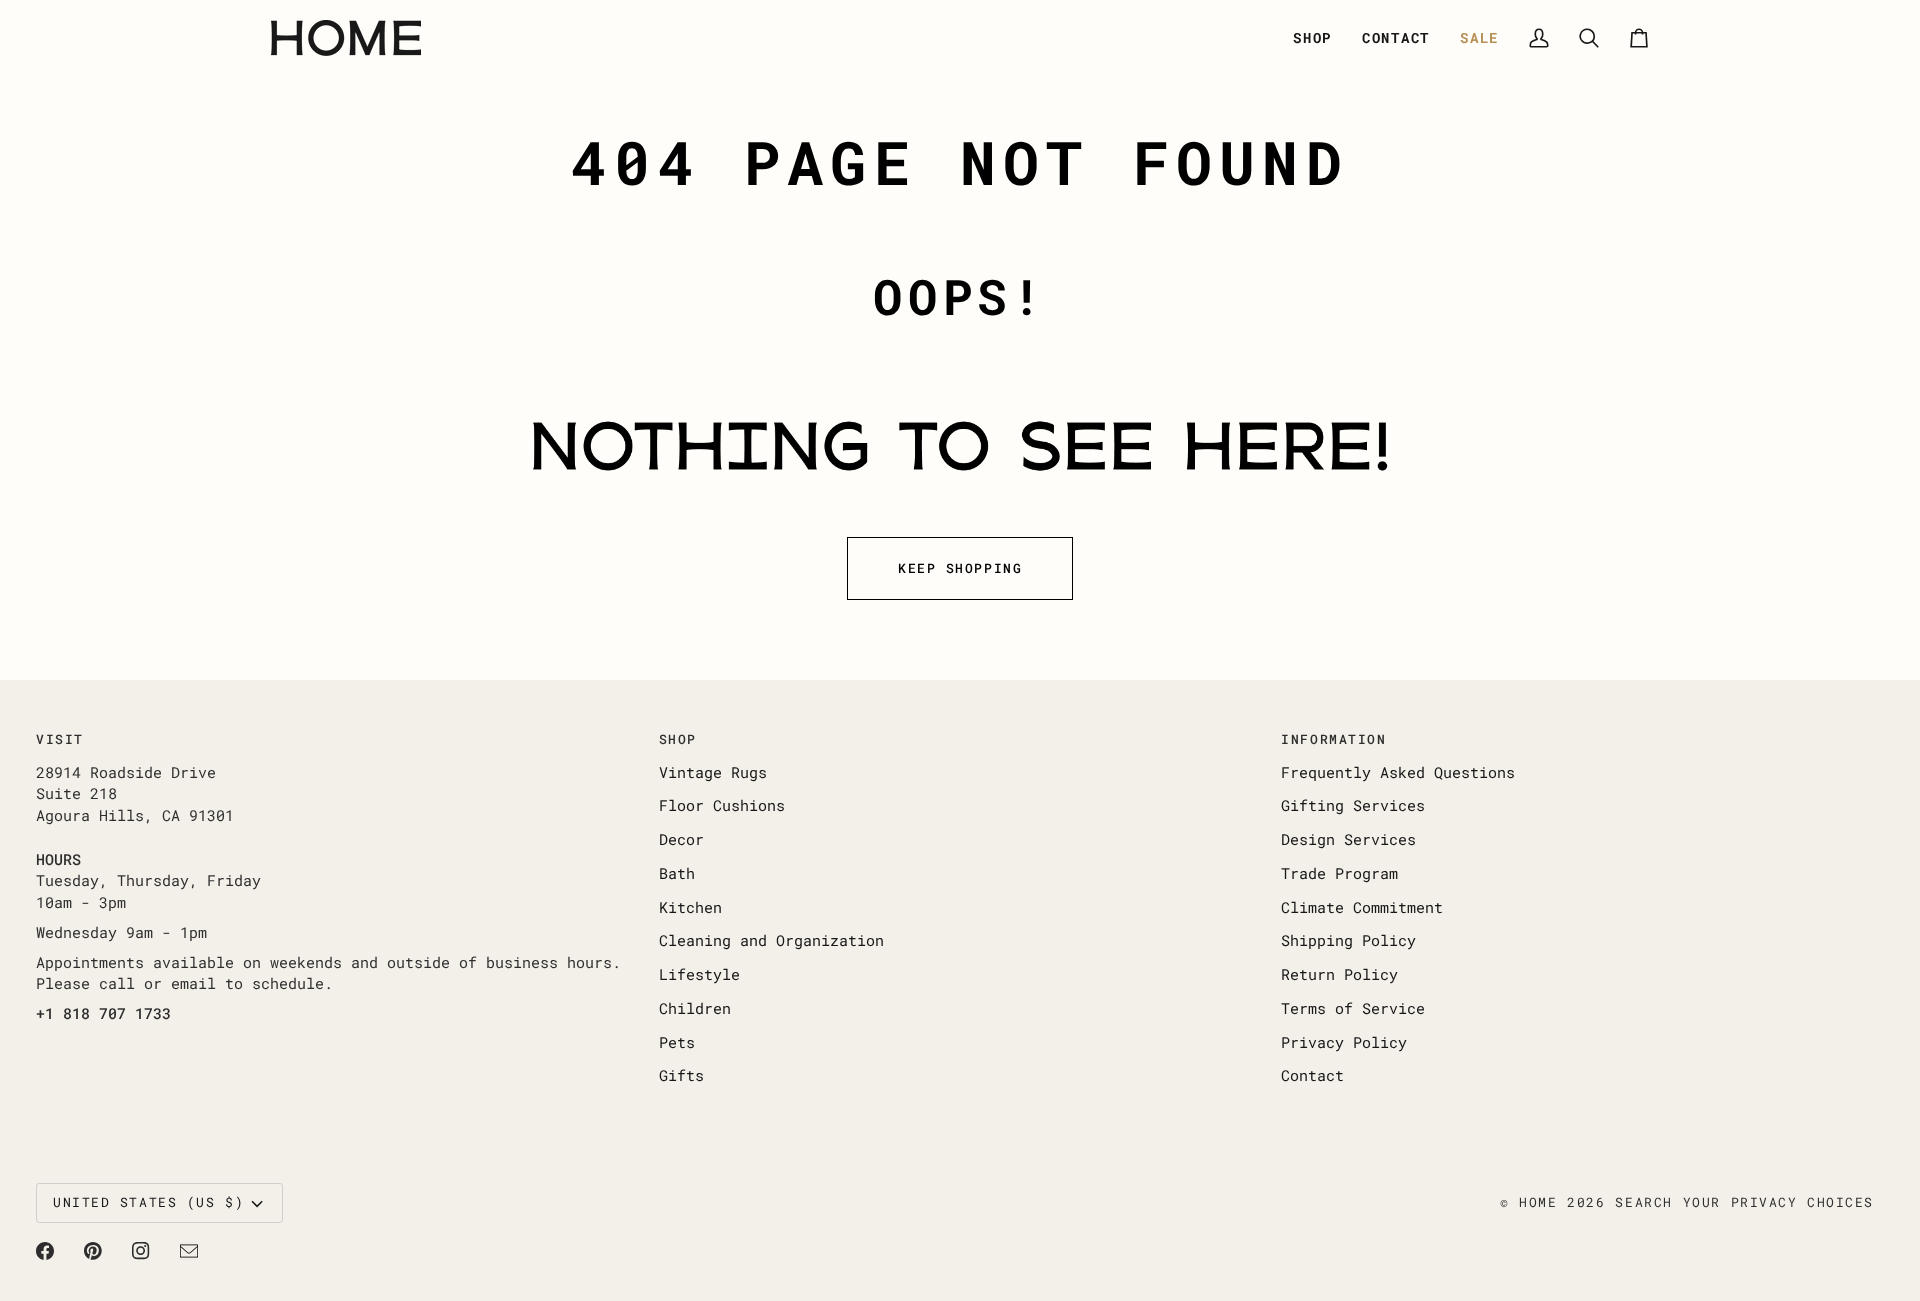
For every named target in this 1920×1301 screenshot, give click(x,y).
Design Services (1348, 839)
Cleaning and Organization (771, 940)
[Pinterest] (93, 1251)
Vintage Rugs (713, 772)
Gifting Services (1353, 805)
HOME (1538, 1202)
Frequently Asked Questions (1398, 772)
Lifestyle (699, 974)
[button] (1312, 38)
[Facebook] (45, 1251)
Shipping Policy (1348, 940)
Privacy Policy (1344, 1042)
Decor (681, 839)
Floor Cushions (722, 805)
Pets (677, 1042)
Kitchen (690, 907)
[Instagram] (141, 1251)
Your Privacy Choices (1778, 1202)
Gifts (681, 1075)
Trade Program (1339, 873)
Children (695, 1008)
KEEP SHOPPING (960, 568)
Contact (1312, 1075)
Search (1643, 1202)
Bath (677, 873)
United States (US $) (148, 1202)
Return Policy (1339, 974)
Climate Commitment (1362, 907)
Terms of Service (1353, 1008)
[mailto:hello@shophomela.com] (189, 1251)
